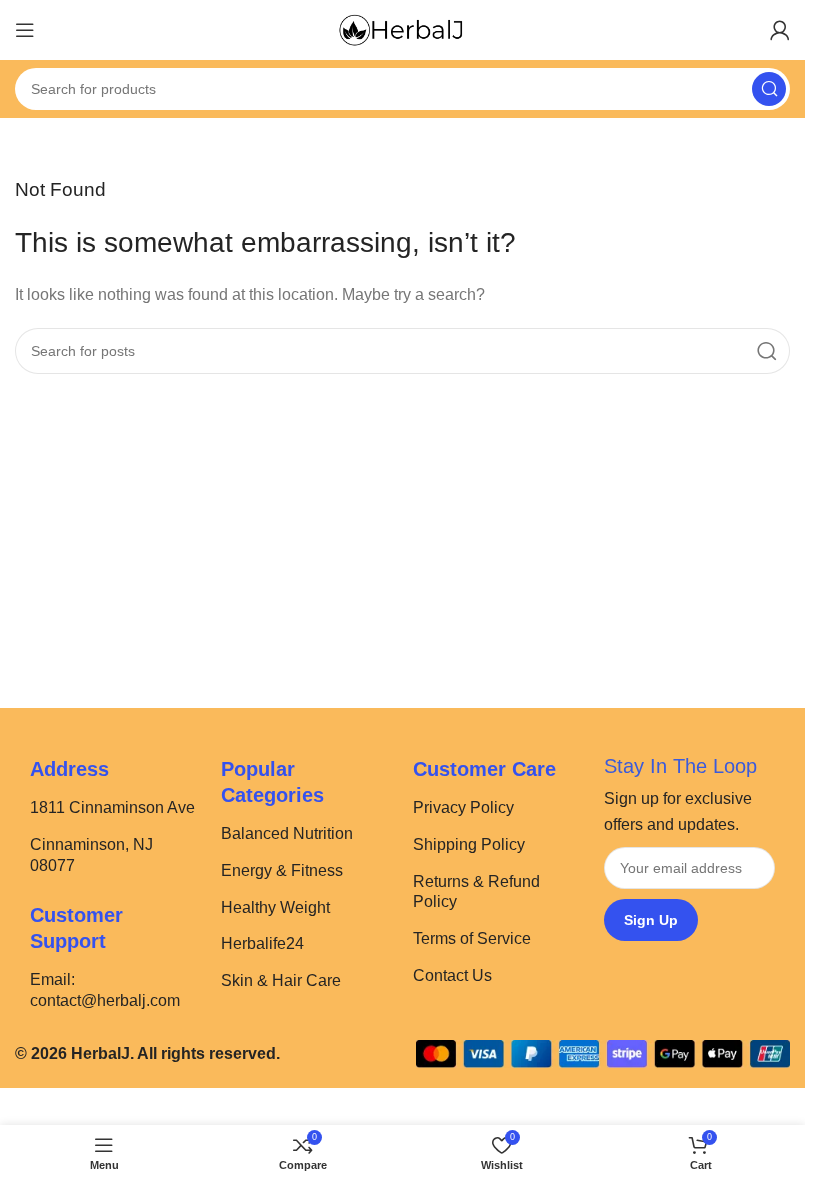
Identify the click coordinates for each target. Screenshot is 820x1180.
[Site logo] (403, 28)
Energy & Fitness (282, 870)
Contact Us (452, 975)
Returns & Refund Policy (476, 892)
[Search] (769, 89)
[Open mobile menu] (25, 30)
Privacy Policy (463, 807)
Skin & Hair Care (281, 980)
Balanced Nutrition (287, 833)
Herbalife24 (262, 943)
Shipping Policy (469, 844)
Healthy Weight (275, 907)
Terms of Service (472, 938)
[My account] (780, 30)
